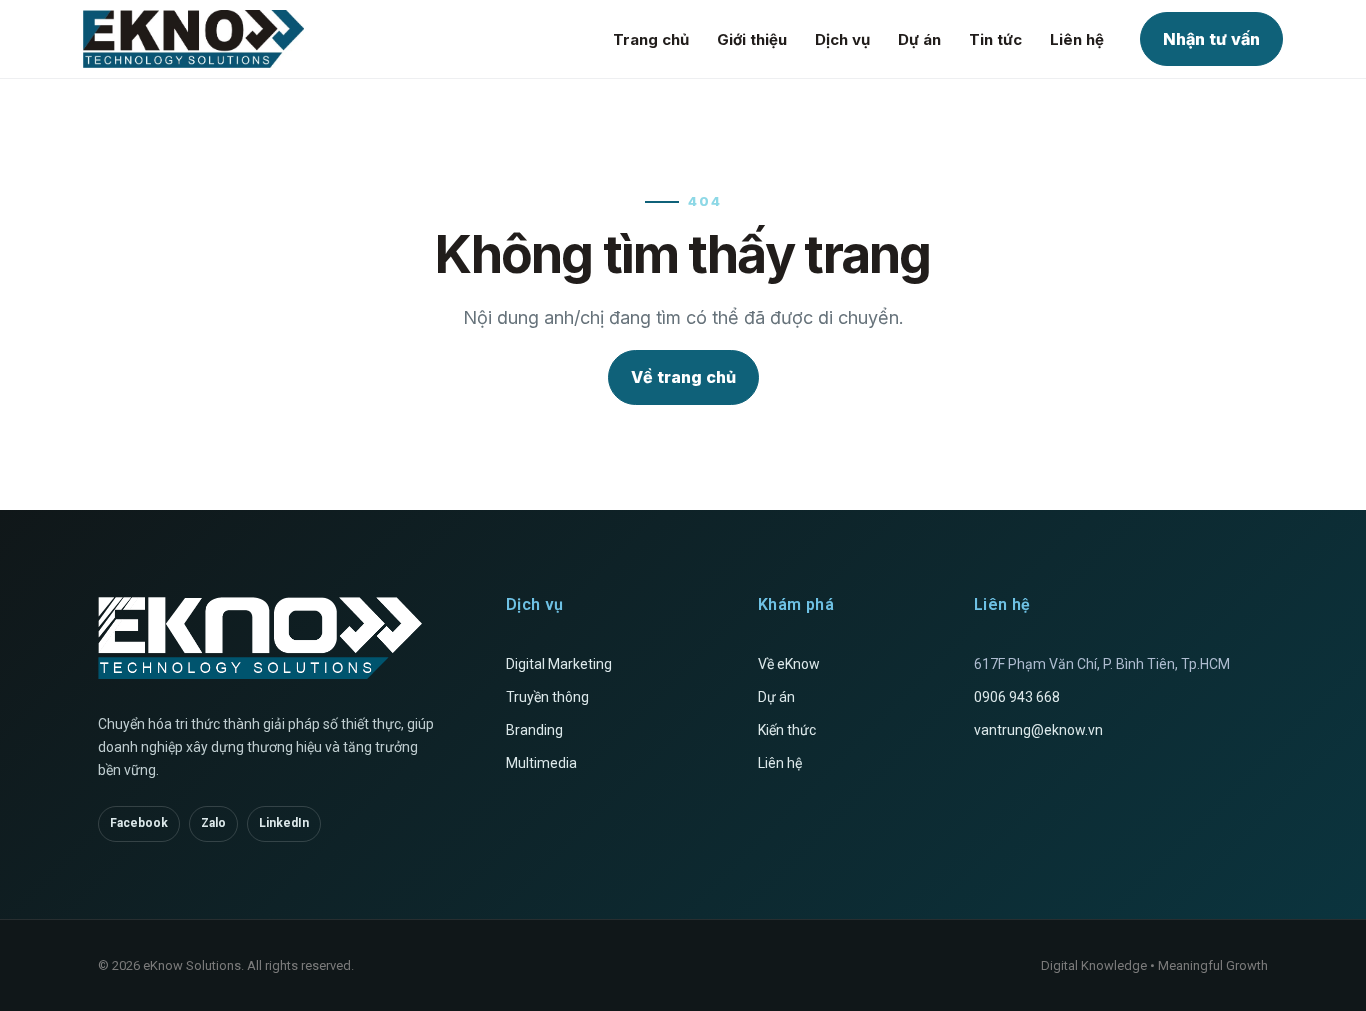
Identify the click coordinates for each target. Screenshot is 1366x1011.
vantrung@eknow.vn (1038, 730)
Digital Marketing (559, 664)
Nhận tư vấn (1211, 39)
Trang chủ (651, 39)
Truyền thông (547, 697)
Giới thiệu (752, 39)
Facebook (139, 823)
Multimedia (541, 763)
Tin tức (995, 39)
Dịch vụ (842, 39)
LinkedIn (284, 823)
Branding (534, 730)
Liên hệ (1077, 39)
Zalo (213, 823)
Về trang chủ (683, 377)
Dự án (919, 39)
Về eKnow (789, 664)
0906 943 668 (1017, 697)
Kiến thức (787, 730)
